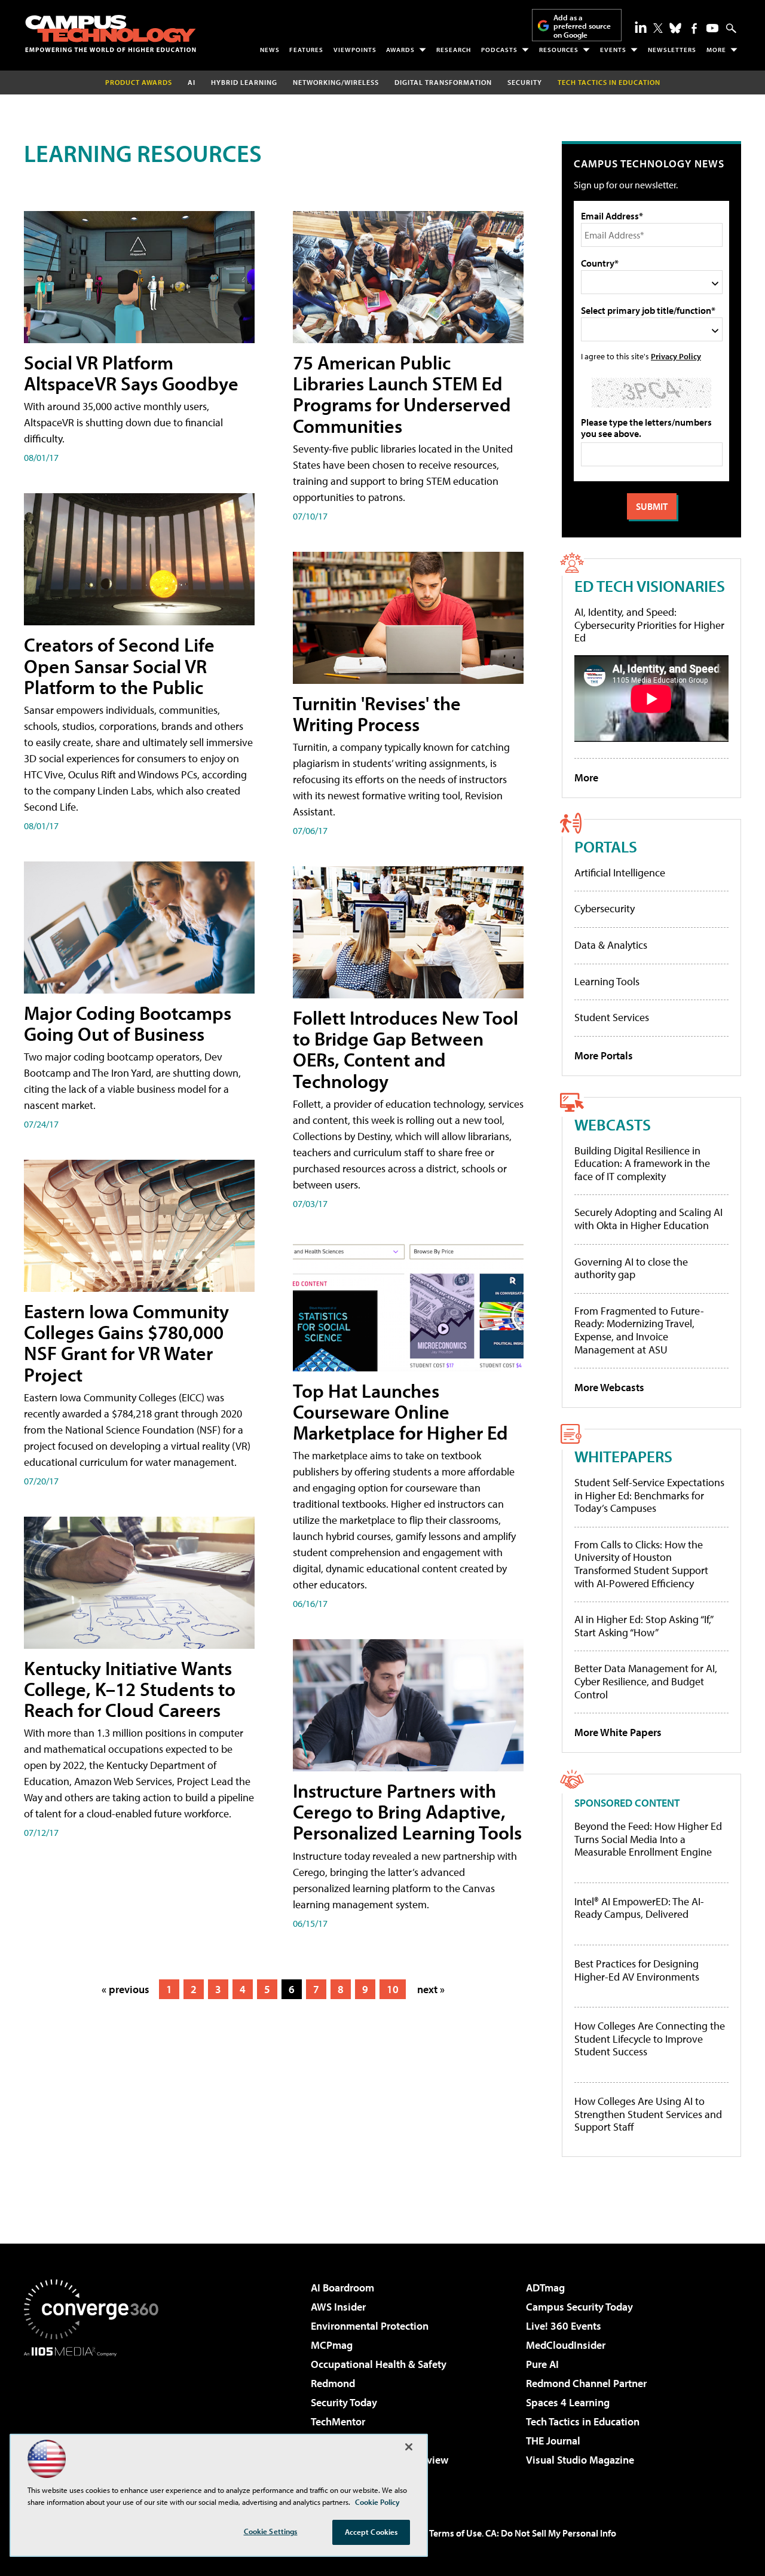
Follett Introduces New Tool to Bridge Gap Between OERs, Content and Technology (406, 1049)
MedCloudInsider (566, 2345)
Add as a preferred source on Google (582, 26)
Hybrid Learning (244, 82)
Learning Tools (607, 981)
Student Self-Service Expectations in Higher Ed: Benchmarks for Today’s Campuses (649, 1495)
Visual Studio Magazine (580, 2460)
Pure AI (542, 2364)
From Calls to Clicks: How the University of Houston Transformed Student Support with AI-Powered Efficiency (641, 1564)
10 (393, 1989)
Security (525, 82)
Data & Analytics (611, 945)
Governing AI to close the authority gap (631, 1268)
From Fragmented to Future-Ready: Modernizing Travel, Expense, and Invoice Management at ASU (639, 1330)
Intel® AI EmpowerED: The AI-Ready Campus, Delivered (639, 1908)
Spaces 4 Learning (568, 2402)
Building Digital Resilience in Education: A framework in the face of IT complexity (642, 1163)
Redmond (333, 2383)
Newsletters (672, 50)
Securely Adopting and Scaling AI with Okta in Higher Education (648, 1219)
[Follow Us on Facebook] (694, 28)
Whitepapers (623, 1456)
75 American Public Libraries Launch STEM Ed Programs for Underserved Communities (402, 394)
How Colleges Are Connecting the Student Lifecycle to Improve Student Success (650, 2039)
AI (192, 82)
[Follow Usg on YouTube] (712, 28)
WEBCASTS (613, 1124)
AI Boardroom (342, 2288)
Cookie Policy (377, 2502)
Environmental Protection (370, 2326)
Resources (559, 50)
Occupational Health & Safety (379, 2364)
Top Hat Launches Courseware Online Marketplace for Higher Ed (400, 1411)
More (716, 50)
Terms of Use (455, 2533)
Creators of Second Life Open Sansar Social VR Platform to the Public (119, 665)
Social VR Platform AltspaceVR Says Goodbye (131, 373)
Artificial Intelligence (620, 873)
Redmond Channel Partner (586, 2383)
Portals (606, 846)
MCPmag (332, 2345)
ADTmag (545, 2288)
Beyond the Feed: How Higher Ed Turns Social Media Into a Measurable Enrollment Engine (648, 1839)
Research (454, 50)
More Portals (604, 1055)
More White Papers (618, 1732)
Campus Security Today (579, 2307)
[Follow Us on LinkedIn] (641, 27)
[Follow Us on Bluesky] (675, 28)
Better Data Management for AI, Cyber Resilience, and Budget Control (646, 1681)
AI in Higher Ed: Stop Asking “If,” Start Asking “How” (643, 1626)
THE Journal (553, 2441)
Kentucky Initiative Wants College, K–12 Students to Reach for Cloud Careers (130, 1689)
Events (613, 50)
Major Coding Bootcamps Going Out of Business (128, 1023)
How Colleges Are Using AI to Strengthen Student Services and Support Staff (648, 2114)
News (270, 50)
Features (306, 50)
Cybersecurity (605, 908)
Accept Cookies (371, 2532)
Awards (400, 50)
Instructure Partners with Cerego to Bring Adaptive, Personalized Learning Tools (407, 1811)
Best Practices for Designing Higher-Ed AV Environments (637, 1970)
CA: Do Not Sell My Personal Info (551, 2533)
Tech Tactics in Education (583, 2421)
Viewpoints (355, 50)
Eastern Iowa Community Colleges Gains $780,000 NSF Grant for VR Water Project (126, 1343)
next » (431, 1989)
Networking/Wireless (336, 82)
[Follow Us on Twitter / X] (658, 28)
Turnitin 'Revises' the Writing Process (377, 713)
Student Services (612, 1017)
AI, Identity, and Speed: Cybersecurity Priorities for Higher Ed (649, 625)
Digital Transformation (443, 82)
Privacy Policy (676, 356)
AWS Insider (338, 2307)
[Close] (409, 2447)
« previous (126, 1989)
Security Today (344, 2402)
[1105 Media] (96, 2418)
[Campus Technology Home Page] (111, 33)
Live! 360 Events (564, 2326)
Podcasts (499, 50)
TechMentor (338, 2421)
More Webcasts (609, 1387)
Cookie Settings (271, 2531)
